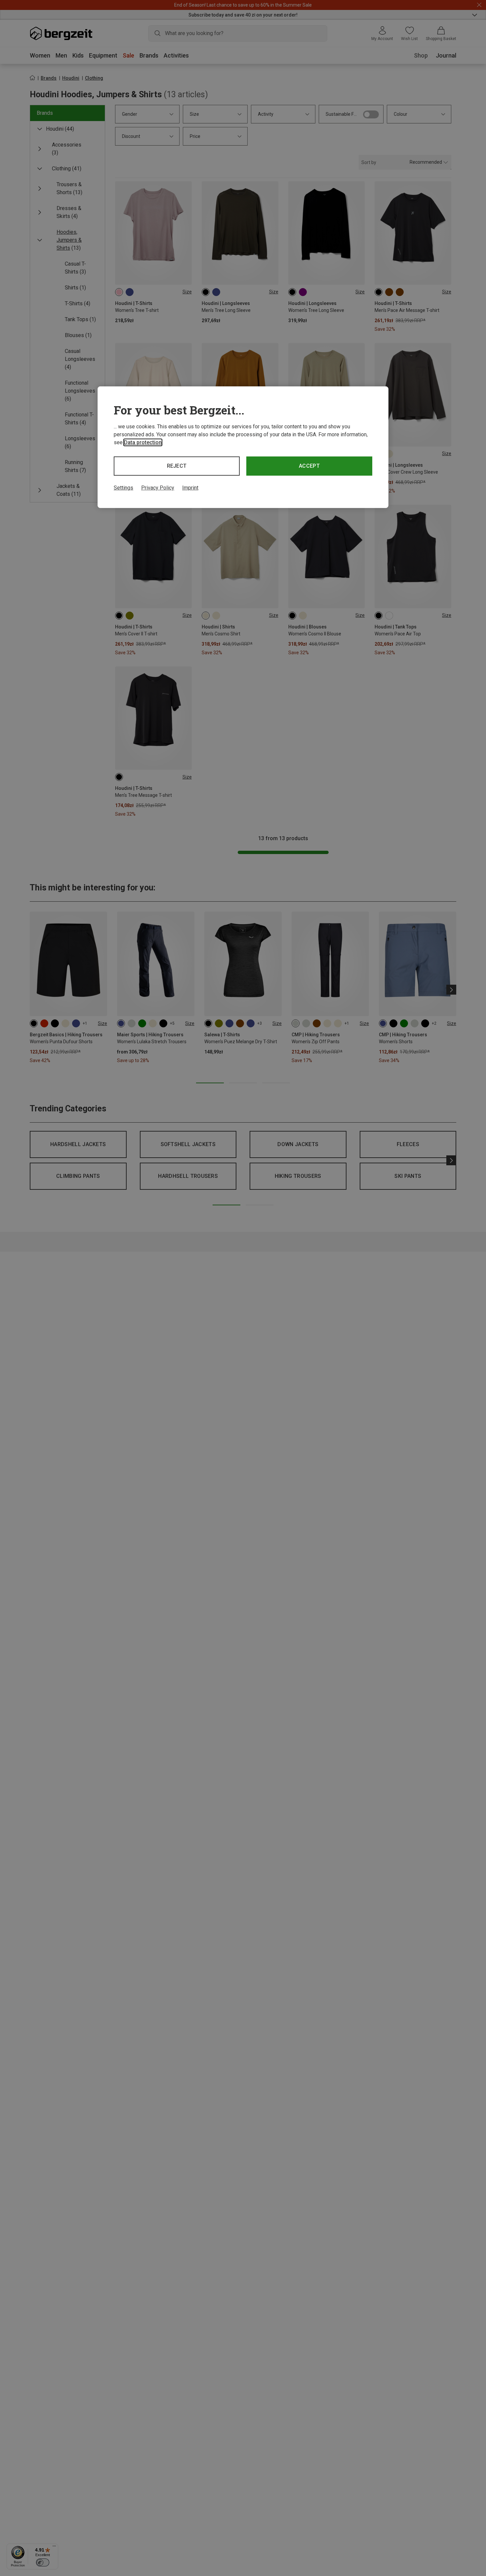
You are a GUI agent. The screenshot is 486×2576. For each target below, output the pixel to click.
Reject (177, 466)
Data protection (143, 442)
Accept (309, 466)
